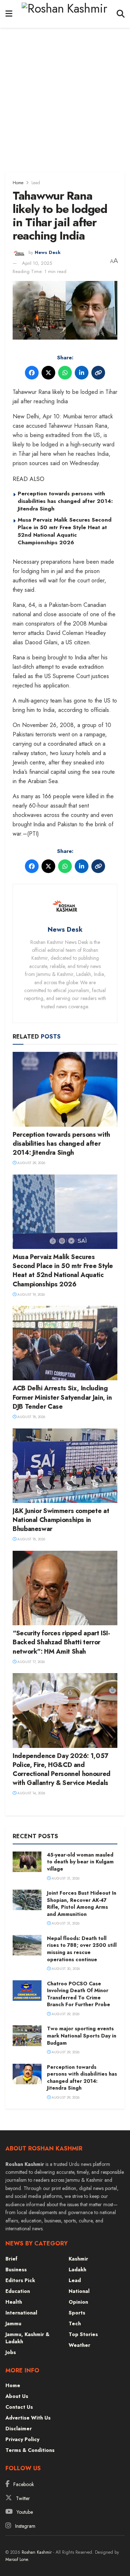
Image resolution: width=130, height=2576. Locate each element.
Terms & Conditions (30, 2450)
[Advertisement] (65, 96)
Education (18, 2291)
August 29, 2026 (31, 1163)
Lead (36, 183)
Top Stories (83, 2334)
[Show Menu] (9, 14)
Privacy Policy (22, 2439)
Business (16, 2270)
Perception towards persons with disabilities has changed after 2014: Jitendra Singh (65, 501)
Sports (77, 2313)
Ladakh (77, 2270)
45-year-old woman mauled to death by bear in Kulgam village (80, 1862)
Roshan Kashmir (37, 2552)
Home (18, 183)
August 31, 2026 (65, 1878)
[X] (48, 373)
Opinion (78, 2302)
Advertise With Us (28, 2418)
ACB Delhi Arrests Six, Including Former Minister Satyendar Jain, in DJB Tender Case (62, 1397)
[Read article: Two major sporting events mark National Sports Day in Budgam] (27, 2036)
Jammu (13, 2323)
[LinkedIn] (82, 373)
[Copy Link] (98, 373)
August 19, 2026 (31, 1294)
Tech (75, 2323)
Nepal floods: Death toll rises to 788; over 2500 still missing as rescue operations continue (82, 1949)
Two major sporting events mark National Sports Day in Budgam (82, 2036)
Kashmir (78, 2259)
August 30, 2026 (65, 1969)
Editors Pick (20, 2280)
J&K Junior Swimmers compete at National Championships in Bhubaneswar (61, 1520)
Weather (79, 2345)
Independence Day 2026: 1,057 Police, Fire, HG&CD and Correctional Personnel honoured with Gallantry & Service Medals (62, 1769)
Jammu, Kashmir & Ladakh (27, 2338)
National (79, 2291)
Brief (11, 2259)
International (21, 2313)
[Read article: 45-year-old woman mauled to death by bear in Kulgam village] (27, 1862)
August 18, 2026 (31, 1417)
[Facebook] (32, 373)
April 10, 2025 (37, 263)
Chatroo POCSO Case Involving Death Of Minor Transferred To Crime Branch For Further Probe (79, 1994)
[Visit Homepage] (64, 14)
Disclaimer (19, 2429)
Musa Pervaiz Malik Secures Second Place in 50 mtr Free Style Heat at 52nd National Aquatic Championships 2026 (65, 531)
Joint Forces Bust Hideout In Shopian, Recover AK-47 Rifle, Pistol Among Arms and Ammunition (82, 1903)
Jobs (11, 2352)
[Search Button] (121, 14)
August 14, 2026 (31, 1793)
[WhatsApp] (65, 373)
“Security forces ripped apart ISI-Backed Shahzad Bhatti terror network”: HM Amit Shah (61, 1642)
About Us (17, 2396)
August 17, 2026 (31, 1662)
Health (14, 2302)
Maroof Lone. (17, 2559)
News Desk (48, 253)
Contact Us (19, 2407)
